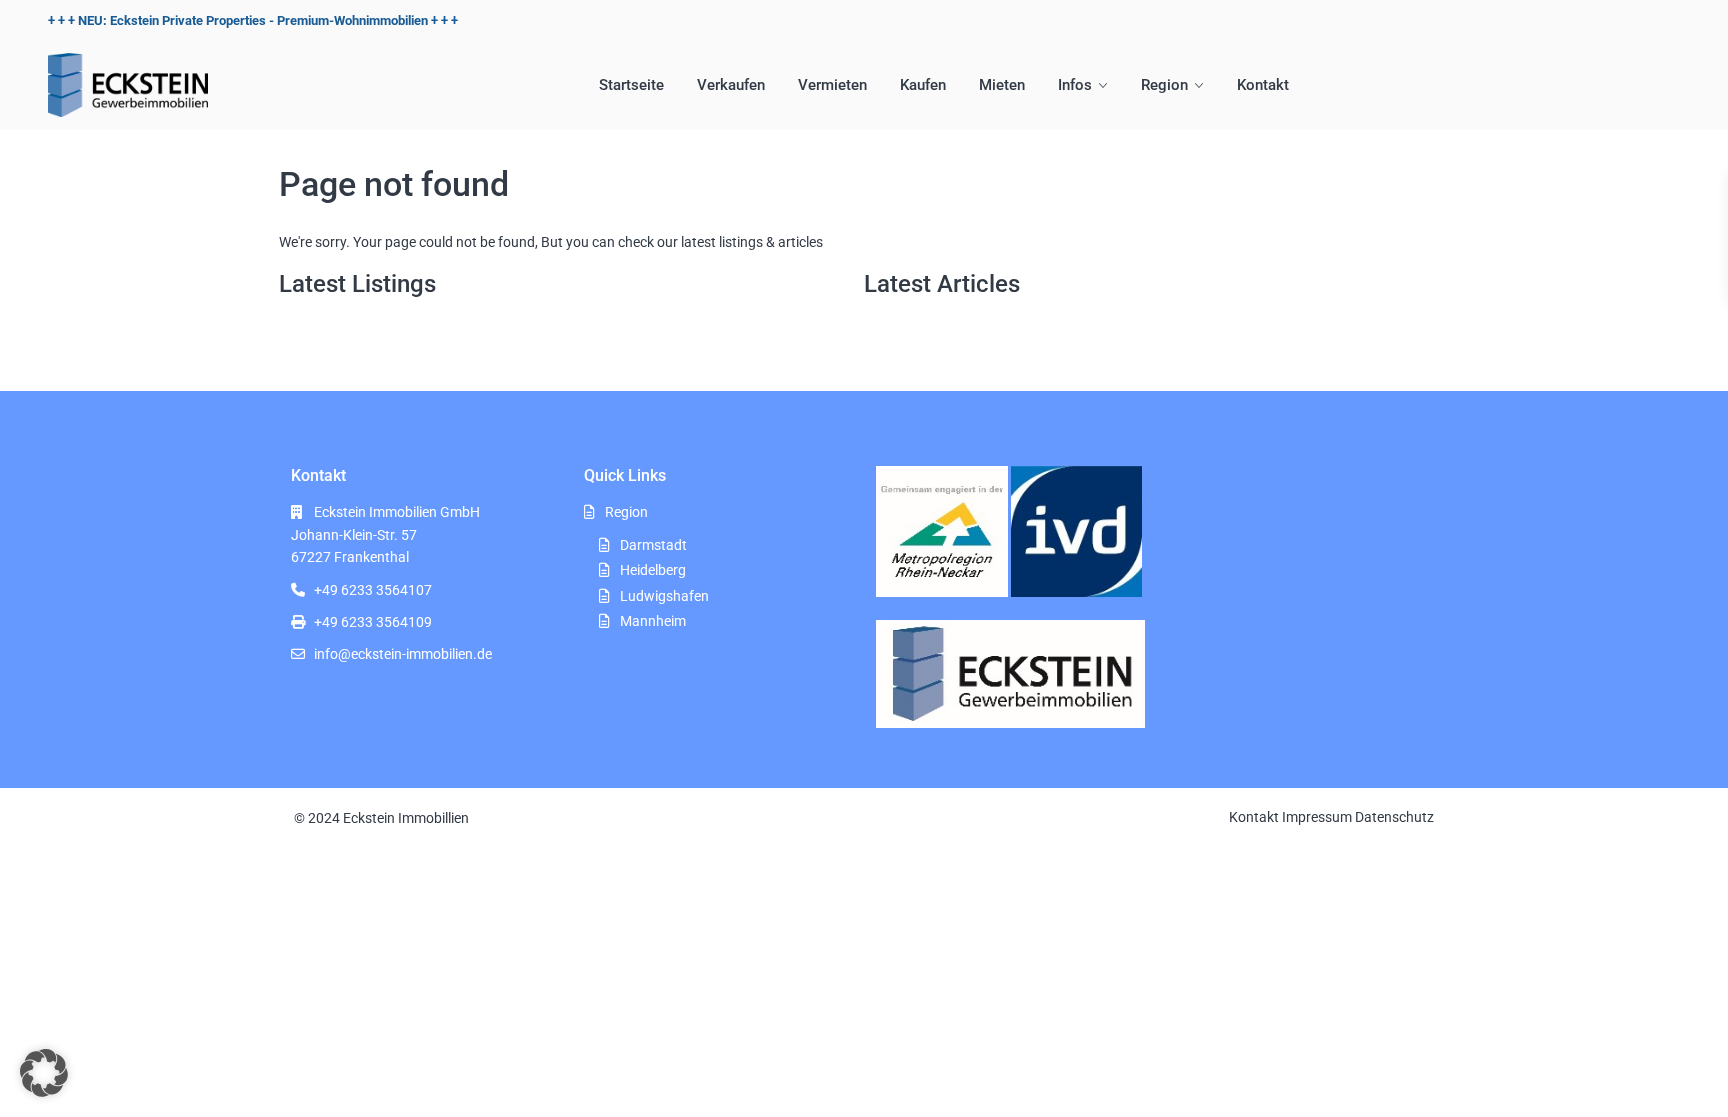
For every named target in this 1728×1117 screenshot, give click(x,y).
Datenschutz (1394, 817)
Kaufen (923, 85)
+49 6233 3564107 (373, 590)
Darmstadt (653, 545)
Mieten (1002, 85)
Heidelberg (653, 570)
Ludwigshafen (664, 596)
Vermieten (832, 85)
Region (1164, 85)
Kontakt (1263, 85)
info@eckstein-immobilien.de (403, 654)
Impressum (1317, 817)
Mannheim (653, 621)
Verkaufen (731, 85)
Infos (1075, 85)
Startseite (631, 85)
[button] (44, 1073)
